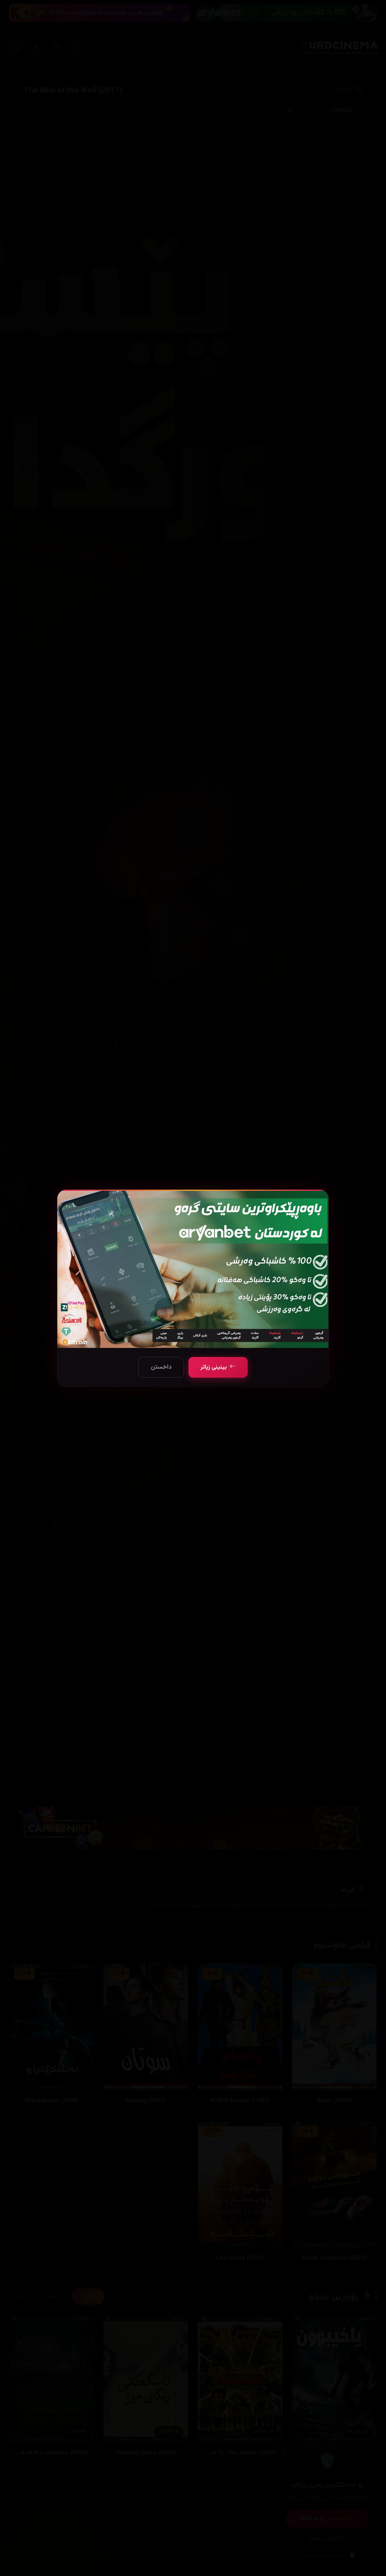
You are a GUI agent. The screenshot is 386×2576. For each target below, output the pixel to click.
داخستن (161, 1367)
